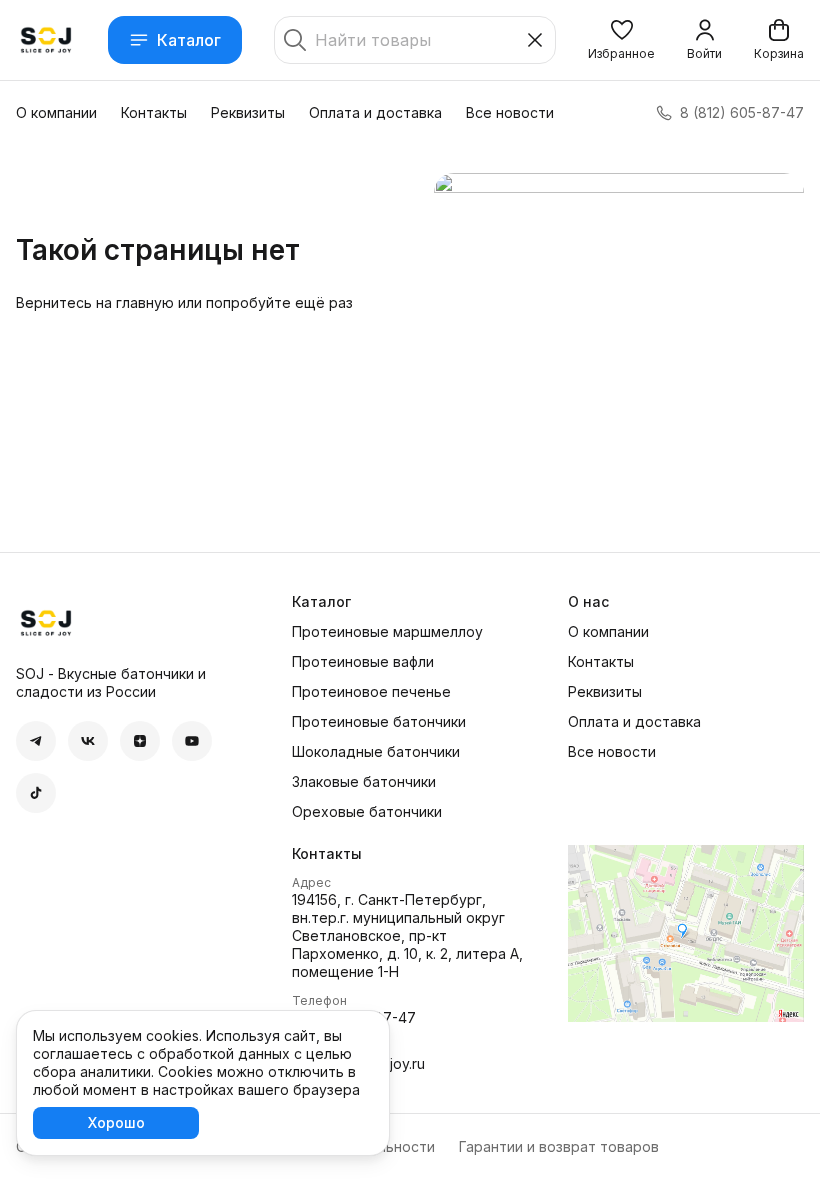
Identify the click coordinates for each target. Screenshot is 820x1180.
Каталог (189, 40)
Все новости (510, 112)
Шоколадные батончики (376, 751)
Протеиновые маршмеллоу (387, 631)
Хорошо (116, 1122)
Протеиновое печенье (371, 691)
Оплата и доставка (375, 112)
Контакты (154, 112)
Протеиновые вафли (363, 661)
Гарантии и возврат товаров (559, 1146)
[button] (621, 40)
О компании (56, 112)
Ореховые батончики (367, 811)
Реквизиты (248, 112)
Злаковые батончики (364, 781)
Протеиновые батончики (379, 721)
